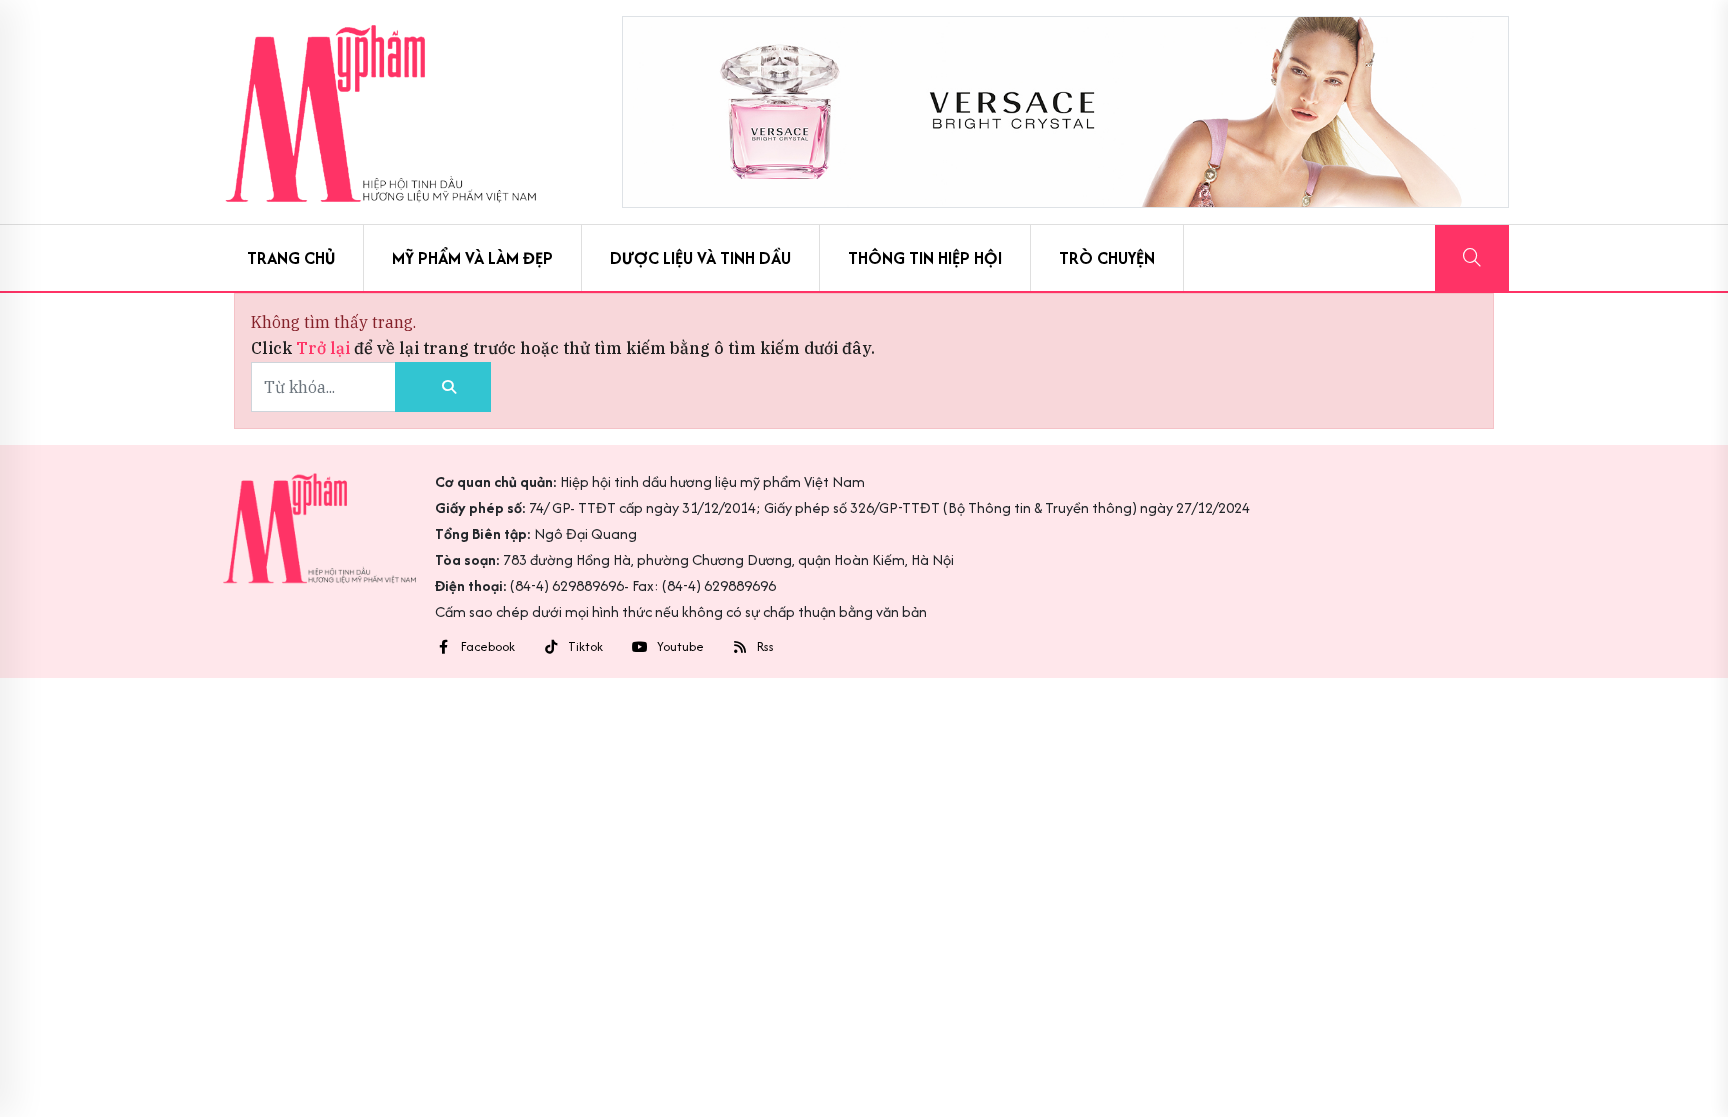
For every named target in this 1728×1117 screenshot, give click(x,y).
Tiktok (585, 647)
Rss (765, 647)
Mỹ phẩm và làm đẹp (472, 258)
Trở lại (325, 348)
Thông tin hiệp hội (925, 258)
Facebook (488, 647)
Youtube (680, 647)
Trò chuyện (1107, 258)
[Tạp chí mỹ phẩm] (380, 111)
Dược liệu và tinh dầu (700, 258)
